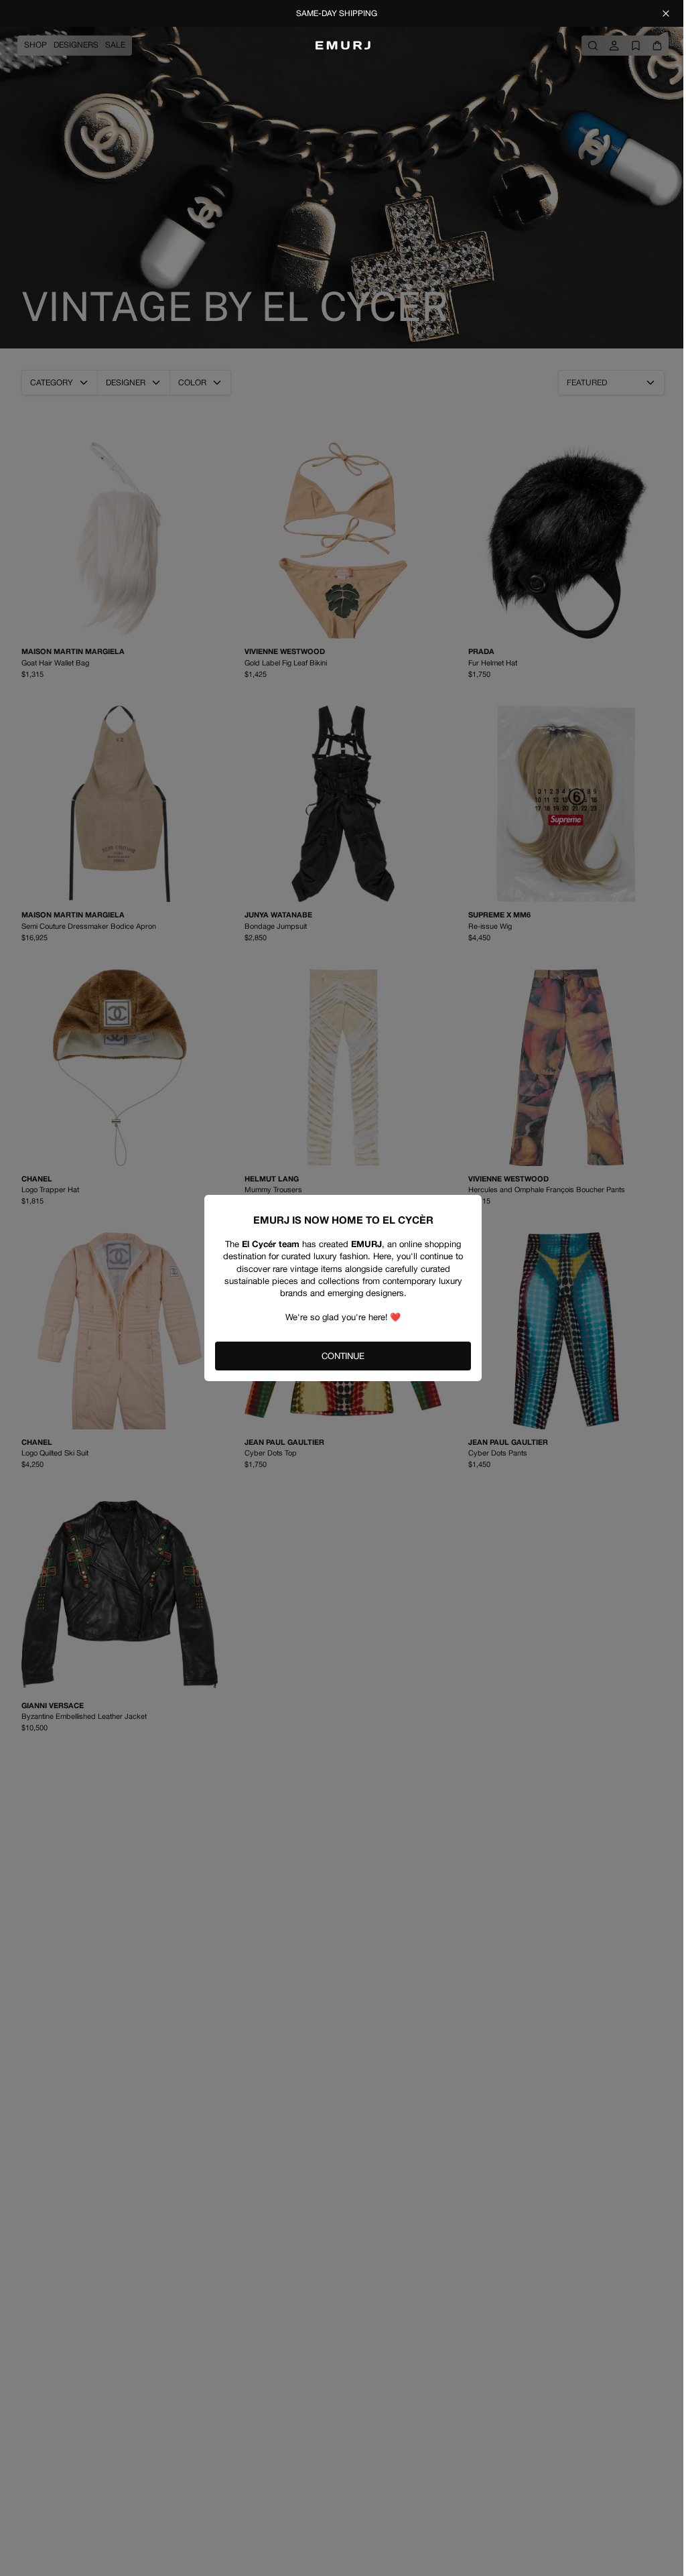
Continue (343, 1356)
